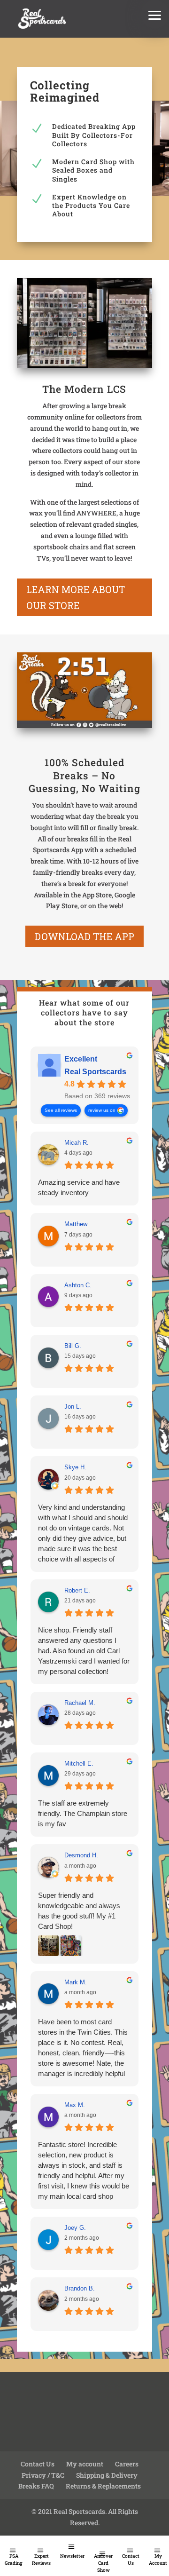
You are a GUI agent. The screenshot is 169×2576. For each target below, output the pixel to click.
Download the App (84, 936)
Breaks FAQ (36, 2486)
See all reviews (61, 1110)
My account (85, 2464)
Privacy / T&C (43, 2475)
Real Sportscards (95, 1072)
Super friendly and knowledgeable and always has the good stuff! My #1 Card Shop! (79, 1911)
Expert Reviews (41, 2560)
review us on (102, 1110)
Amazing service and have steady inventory (79, 1187)
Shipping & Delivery (107, 2475)
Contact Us (131, 2560)
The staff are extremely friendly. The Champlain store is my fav (83, 1813)
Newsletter (72, 2556)
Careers (127, 2464)
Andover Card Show (103, 2563)
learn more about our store (76, 597)
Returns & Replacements (103, 2486)
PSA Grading (14, 2560)
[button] (155, 14)
